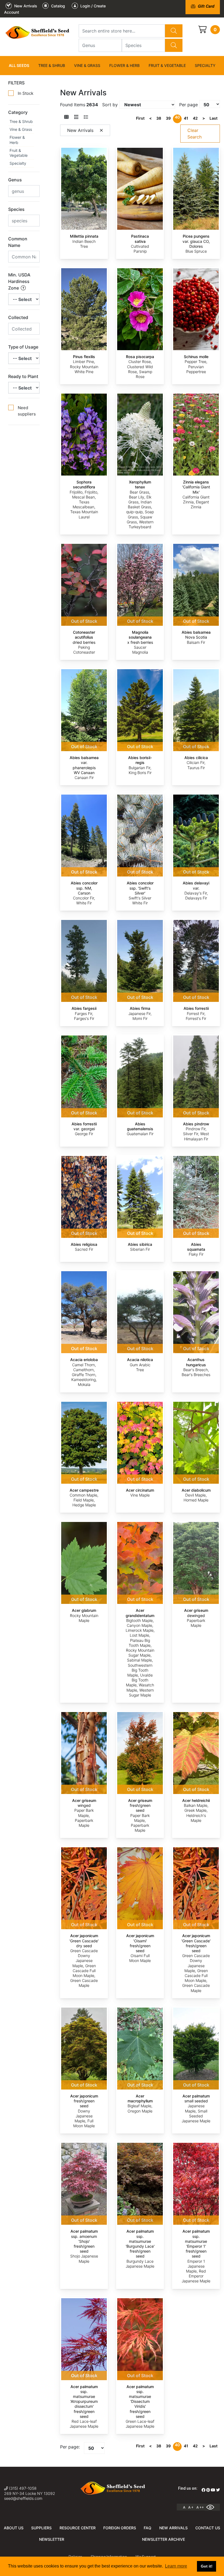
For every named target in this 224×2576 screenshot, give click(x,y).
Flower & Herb (124, 65)
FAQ (148, 2528)
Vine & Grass (87, 65)
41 (186, 118)
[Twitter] (218, 2490)
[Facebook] (204, 2490)
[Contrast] (212, 2507)
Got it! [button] (207, 2566)
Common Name (18, 242)
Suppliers (41, 2528)
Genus (15, 180)
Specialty (205, 65)
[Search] (174, 31)
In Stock (26, 93)
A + (191, 2507)
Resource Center (78, 2528)
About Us (14, 2528)
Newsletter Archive (163, 2539)
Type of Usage (23, 347)
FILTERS (16, 83)
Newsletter (52, 2539)
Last (213, 118)
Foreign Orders (120, 2528)
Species (16, 209)
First (140, 118)
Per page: (70, 2447)
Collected (18, 317)
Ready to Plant (23, 376)
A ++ (200, 2507)
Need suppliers (27, 411)
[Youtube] (213, 2490)
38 (159, 118)
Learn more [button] (176, 2566)
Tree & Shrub (52, 65)
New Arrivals (173, 2528)
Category (18, 112)
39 (168, 118)
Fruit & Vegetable (167, 65)
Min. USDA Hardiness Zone (19, 281)
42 (195, 118)
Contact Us (208, 2528)
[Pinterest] (208, 2490)
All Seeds (19, 65)
